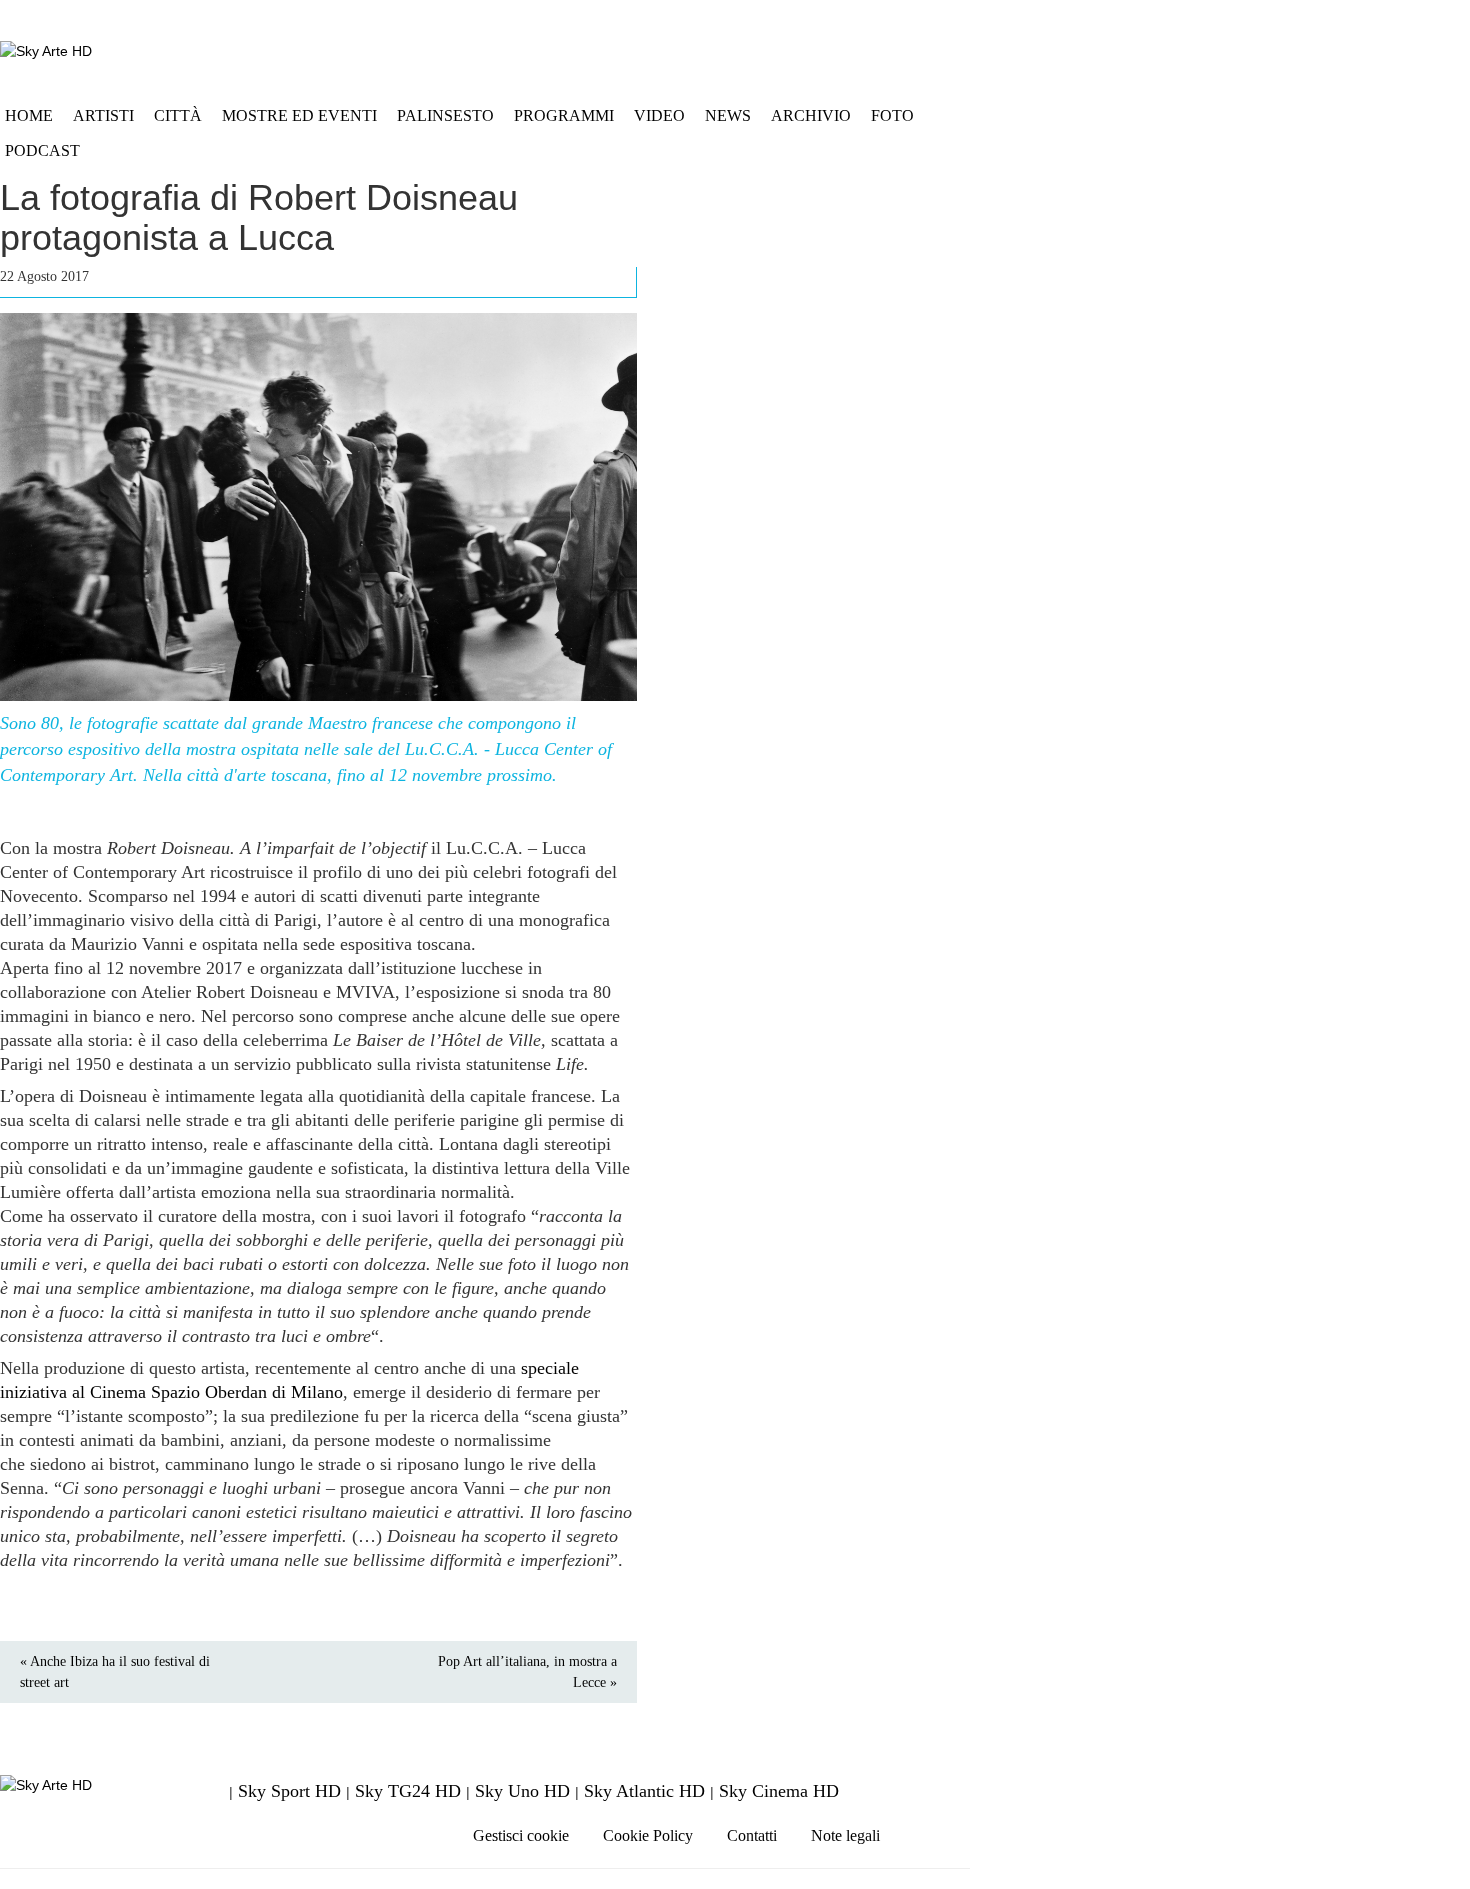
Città (178, 115)
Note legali (845, 1835)
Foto (892, 115)
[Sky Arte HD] (46, 50)
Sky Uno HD (522, 1791)
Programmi (564, 115)
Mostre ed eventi (299, 115)
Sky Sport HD (289, 1791)
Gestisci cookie (521, 1835)
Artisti (103, 115)
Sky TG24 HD (408, 1791)
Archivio (811, 115)
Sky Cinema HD (779, 1791)
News (728, 115)
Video (659, 115)
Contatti (752, 1835)
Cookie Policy (648, 1835)
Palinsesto (445, 115)
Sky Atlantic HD (644, 1791)
